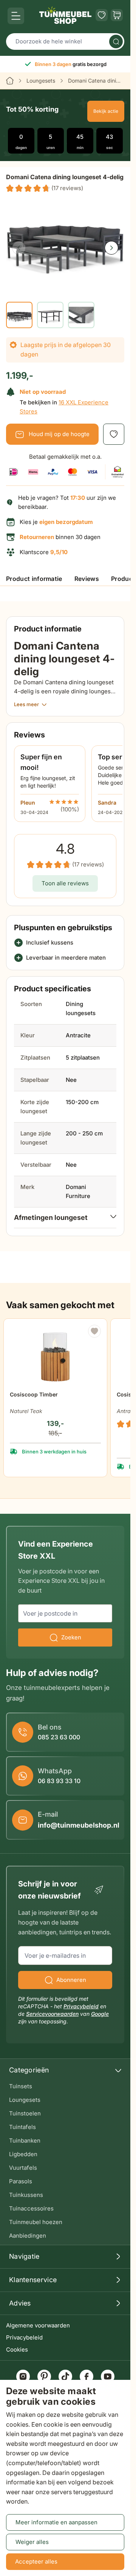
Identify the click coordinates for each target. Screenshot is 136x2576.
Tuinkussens (26, 2195)
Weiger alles (32, 2542)
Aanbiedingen (28, 2236)
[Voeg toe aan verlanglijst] (114, 434)
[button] (45, 188)
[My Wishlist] (102, 15)
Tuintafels (22, 2127)
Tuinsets (21, 2086)
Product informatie (34, 579)
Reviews (87, 579)
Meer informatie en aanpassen (56, 2522)
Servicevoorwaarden (52, 2014)
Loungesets (41, 81)
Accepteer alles (36, 2561)
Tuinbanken (25, 2141)
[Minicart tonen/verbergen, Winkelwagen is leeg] (117, 15)
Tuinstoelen (25, 2113)
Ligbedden (23, 2154)
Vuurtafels (23, 2168)
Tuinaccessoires (31, 2208)
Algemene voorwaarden (38, 2325)
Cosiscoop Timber (34, 1394)
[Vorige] (19, 248)
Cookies (17, 2349)
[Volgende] (111, 248)
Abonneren (71, 1980)
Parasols (21, 2181)
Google (100, 2014)
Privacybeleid (24, 2337)
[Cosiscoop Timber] (55, 1354)
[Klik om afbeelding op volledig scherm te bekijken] (65, 241)
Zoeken (71, 1637)
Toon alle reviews (65, 883)
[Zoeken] (116, 41)
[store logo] (65, 15)
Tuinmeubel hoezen (36, 2222)
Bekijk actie (106, 111)
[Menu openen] (16, 16)
